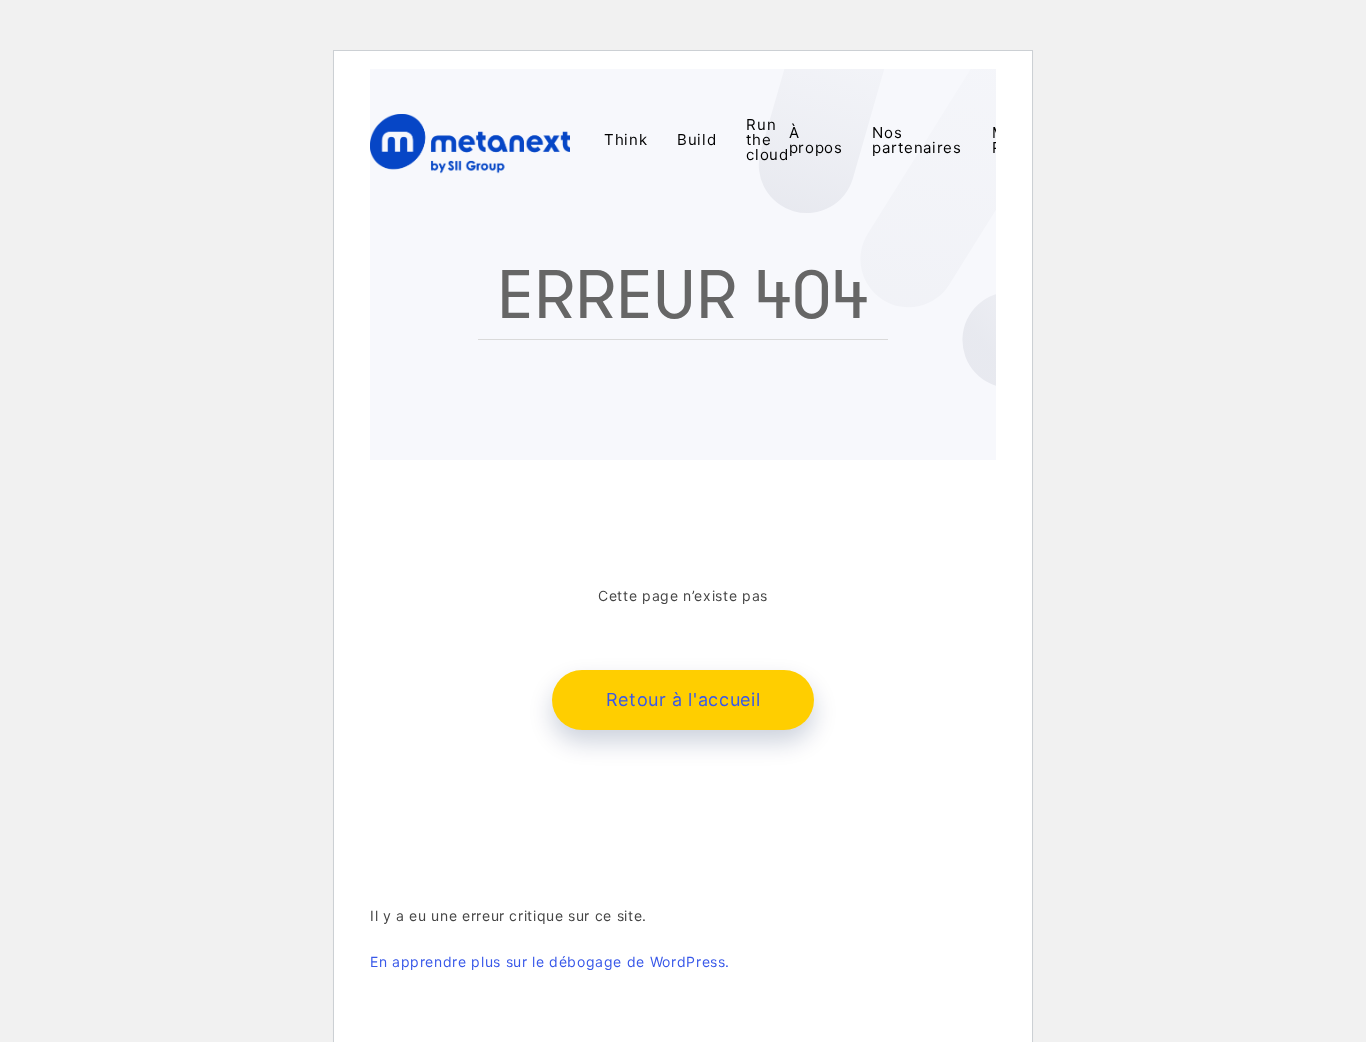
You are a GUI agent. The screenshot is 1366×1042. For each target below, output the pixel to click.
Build (696, 140)
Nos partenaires (916, 141)
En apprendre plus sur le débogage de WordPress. (550, 961)
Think (625, 140)
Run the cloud (767, 140)
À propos (816, 141)
